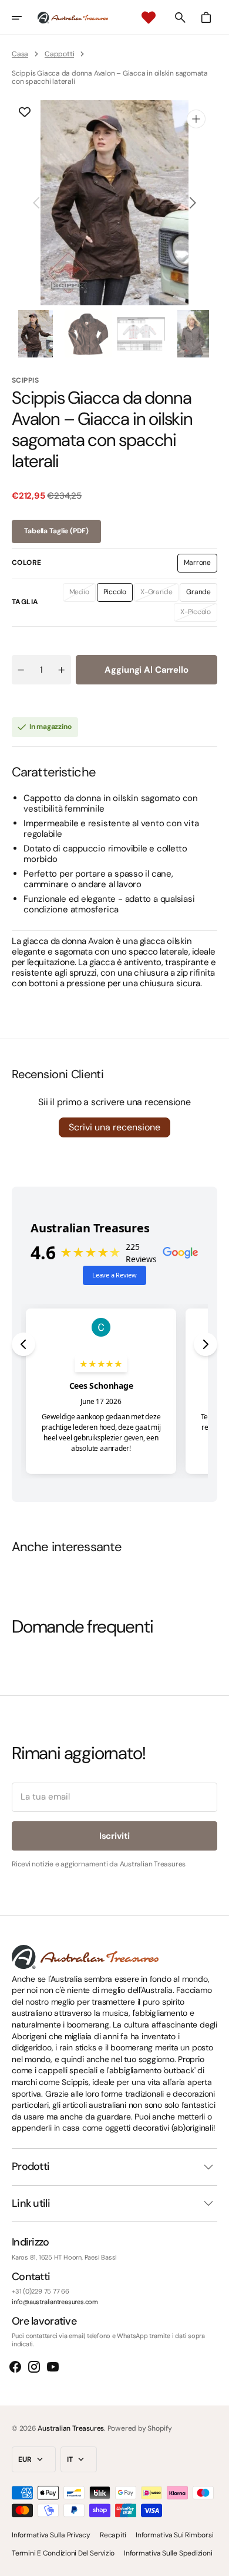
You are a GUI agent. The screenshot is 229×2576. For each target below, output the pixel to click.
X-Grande (159, 594)
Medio (82, 594)
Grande (202, 594)
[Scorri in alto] (215, 2562)
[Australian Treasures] (73, 18)
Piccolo (118, 594)
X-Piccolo (199, 614)
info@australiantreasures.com (55, 2302)
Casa (20, 54)
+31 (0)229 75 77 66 (41, 2292)
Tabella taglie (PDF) (56, 531)
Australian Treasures (71, 2428)
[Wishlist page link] (149, 18)
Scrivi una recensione (114, 1127)
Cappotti (59, 54)
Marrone (201, 565)
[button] (25, 18)
